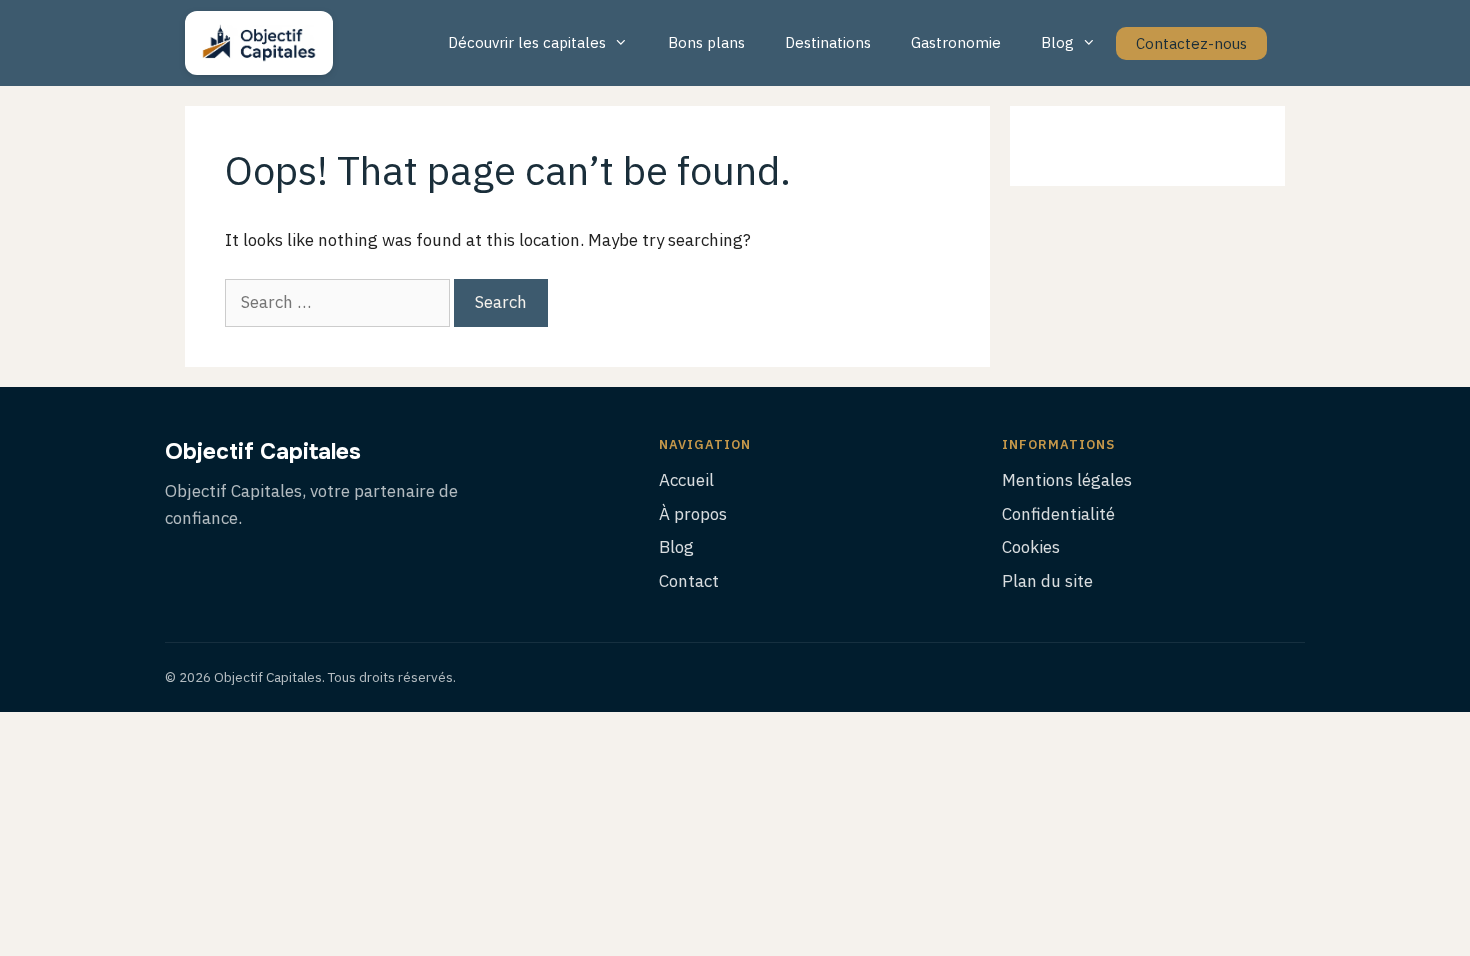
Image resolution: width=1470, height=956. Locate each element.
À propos (693, 514)
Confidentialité (1058, 514)
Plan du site (1047, 581)
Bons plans (706, 42)
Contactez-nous (1191, 43)
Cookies (1031, 547)
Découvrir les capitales (527, 42)
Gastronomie (956, 42)
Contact (689, 581)
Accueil (686, 480)
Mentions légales (1067, 480)
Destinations (828, 42)
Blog (1057, 42)
